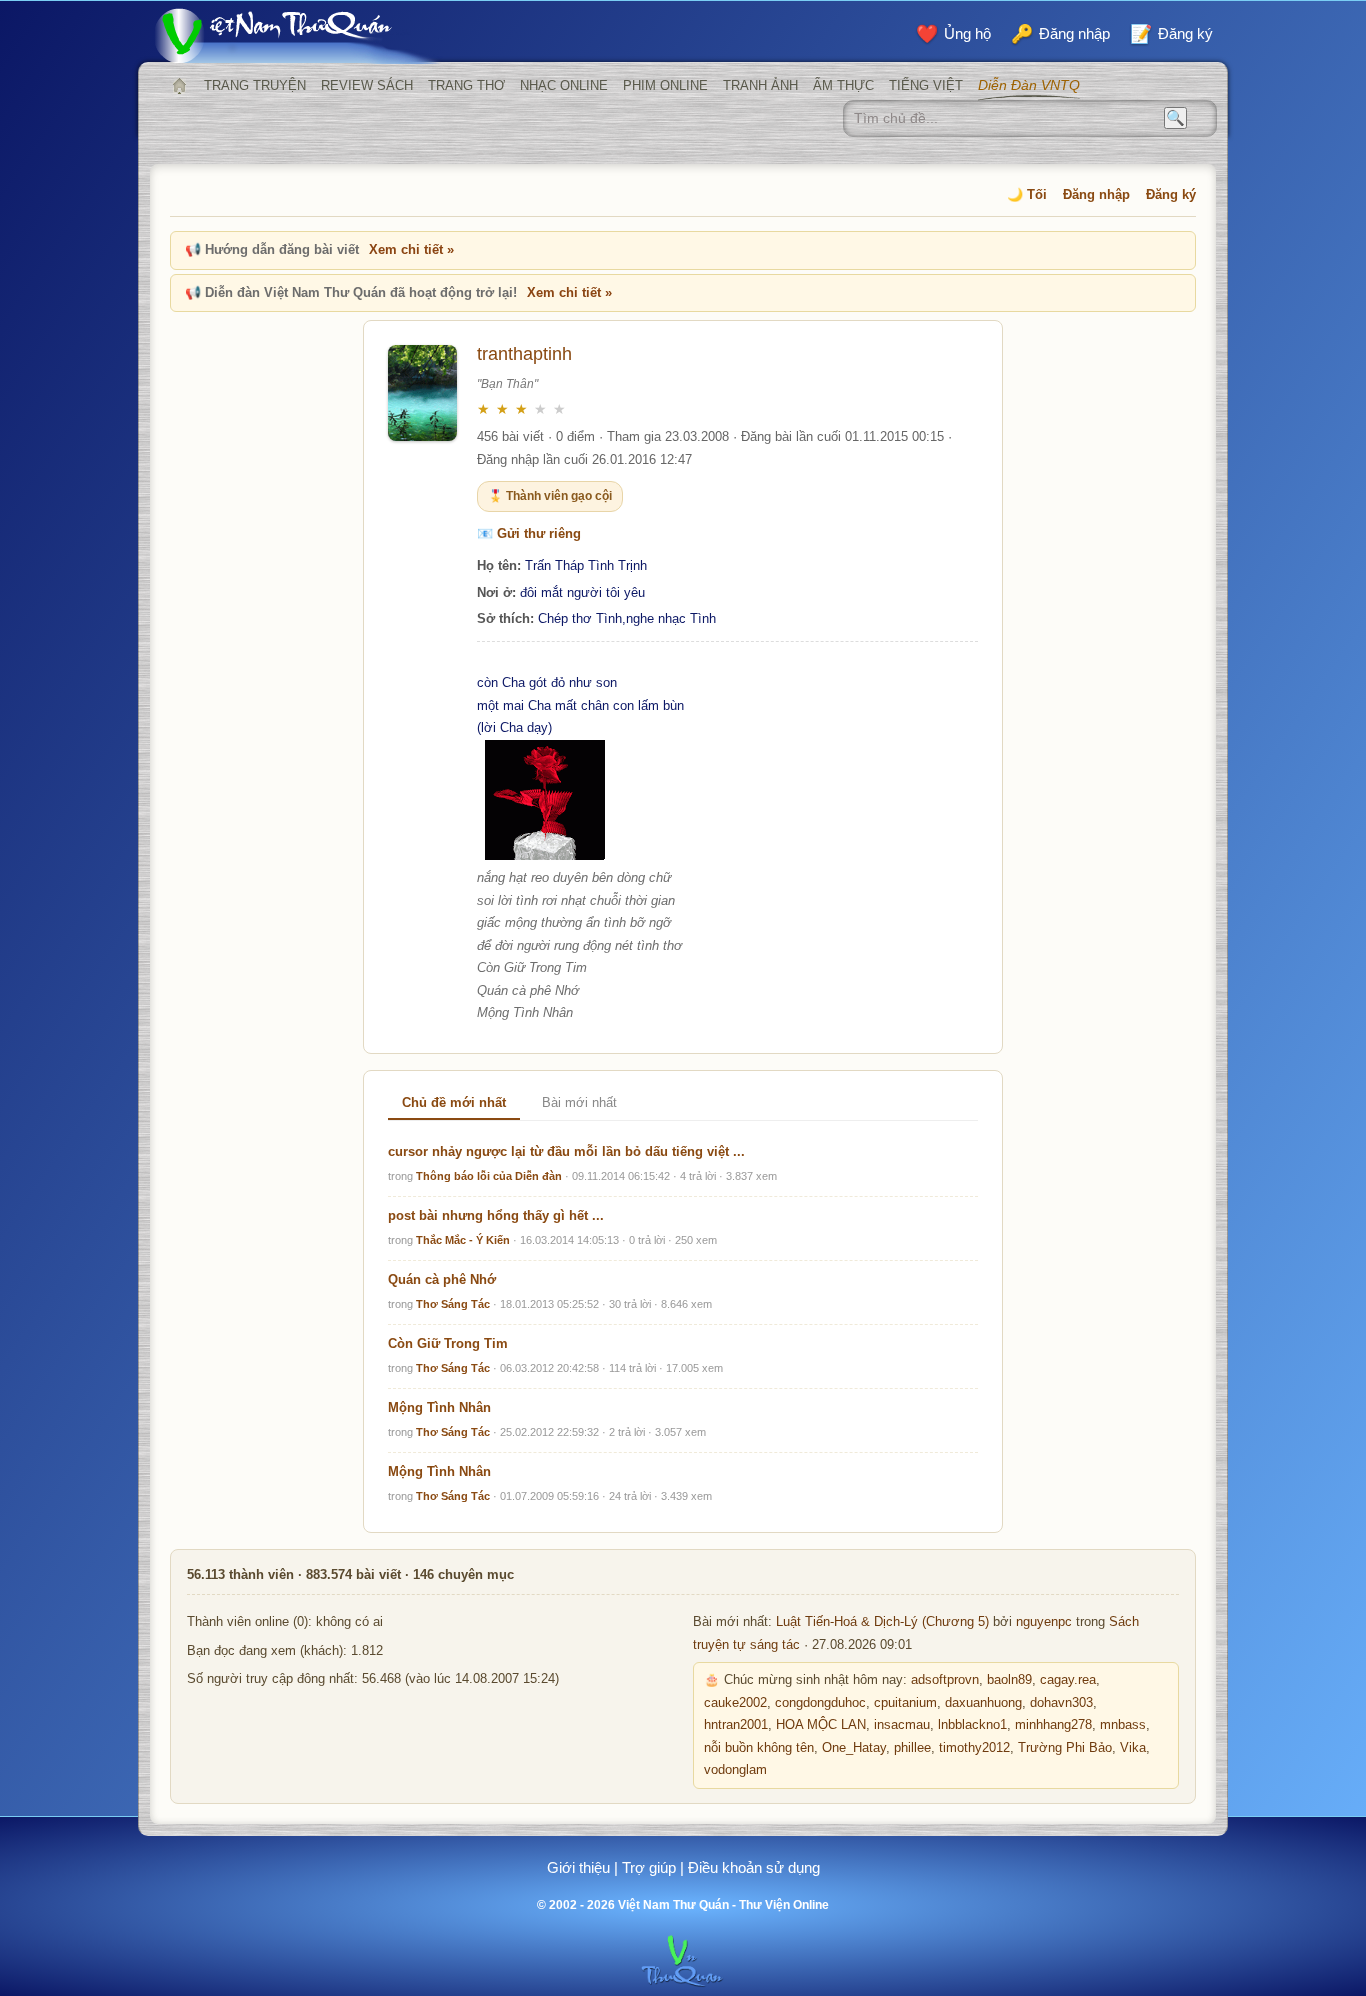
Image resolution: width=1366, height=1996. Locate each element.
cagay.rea (1068, 1680)
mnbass (1123, 1725)
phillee (912, 1748)
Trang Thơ (466, 85)
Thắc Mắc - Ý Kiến (463, 1240)
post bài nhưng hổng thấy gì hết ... (496, 1215)
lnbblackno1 (972, 1725)
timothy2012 (974, 1748)
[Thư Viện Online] (298, 35)
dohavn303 (1061, 1703)
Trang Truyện (255, 85)
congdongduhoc (820, 1703)
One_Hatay (854, 1748)
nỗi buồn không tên (759, 1748)
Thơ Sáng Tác (453, 1304)
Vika (1133, 1748)
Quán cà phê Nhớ (442, 1279)
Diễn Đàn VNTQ (1029, 85)
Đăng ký (1171, 194)
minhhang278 (1053, 1725)
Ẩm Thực (843, 85)
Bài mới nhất (579, 1102)
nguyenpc (1044, 1622)
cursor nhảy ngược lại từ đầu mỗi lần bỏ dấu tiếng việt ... (566, 1151)
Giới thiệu (578, 1867)
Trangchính (179, 86)
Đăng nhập (1096, 194)
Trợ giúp (649, 1867)
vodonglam (735, 1770)
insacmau (902, 1725)
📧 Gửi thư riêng (529, 533)
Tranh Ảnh (760, 85)
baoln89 (1009, 1680)
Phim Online (665, 85)
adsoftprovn (945, 1680)
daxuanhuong (983, 1703)
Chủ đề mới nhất (454, 1102)
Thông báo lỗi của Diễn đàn (489, 1176)
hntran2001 (736, 1725)
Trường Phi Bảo (1065, 1748)
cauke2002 (735, 1703)
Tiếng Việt (926, 85)
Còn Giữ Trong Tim (448, 1343)
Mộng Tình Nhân (439, 1407)
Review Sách (367, 85)
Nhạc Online (564, 85)
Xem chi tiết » (411, 249)
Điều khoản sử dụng (754, 1867)
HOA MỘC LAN (821, 1725)
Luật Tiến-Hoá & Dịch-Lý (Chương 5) (882, 1622)
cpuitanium (905, 1703)
